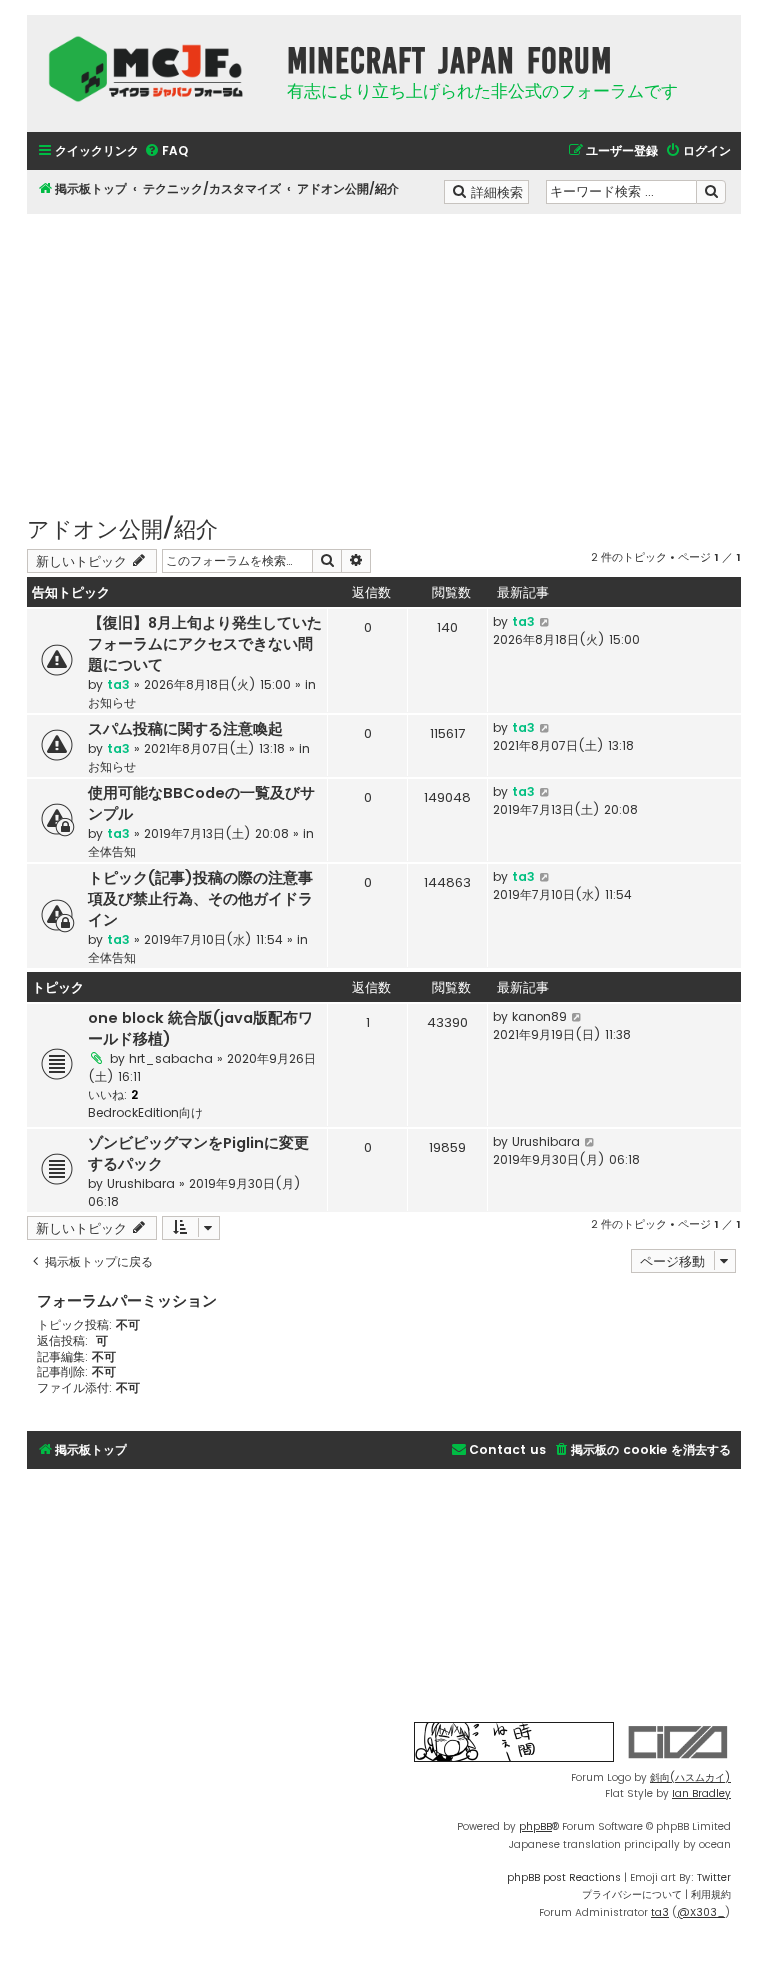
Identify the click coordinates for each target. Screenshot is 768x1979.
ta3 (118, 684)
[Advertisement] (384, 354)
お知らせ (112, 702)
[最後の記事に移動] (545, 622)
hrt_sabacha (171, 1058)
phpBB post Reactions (564, 1877)
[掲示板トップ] (152, 69)
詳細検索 (498, 191)
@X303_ (701, 1912)
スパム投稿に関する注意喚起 (185, 729)
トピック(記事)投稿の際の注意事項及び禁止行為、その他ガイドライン (200, 899)
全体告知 (112, 851)
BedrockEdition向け (145, 1112)
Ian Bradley (701, 1793)
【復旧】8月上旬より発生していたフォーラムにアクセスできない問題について (205, 644)
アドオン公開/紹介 (122, 527)
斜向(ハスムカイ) (690, 1777)
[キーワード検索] (711, 192)
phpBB (535, 1826)
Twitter (714, 1877)
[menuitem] (166, 151)
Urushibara (141, 1183)
